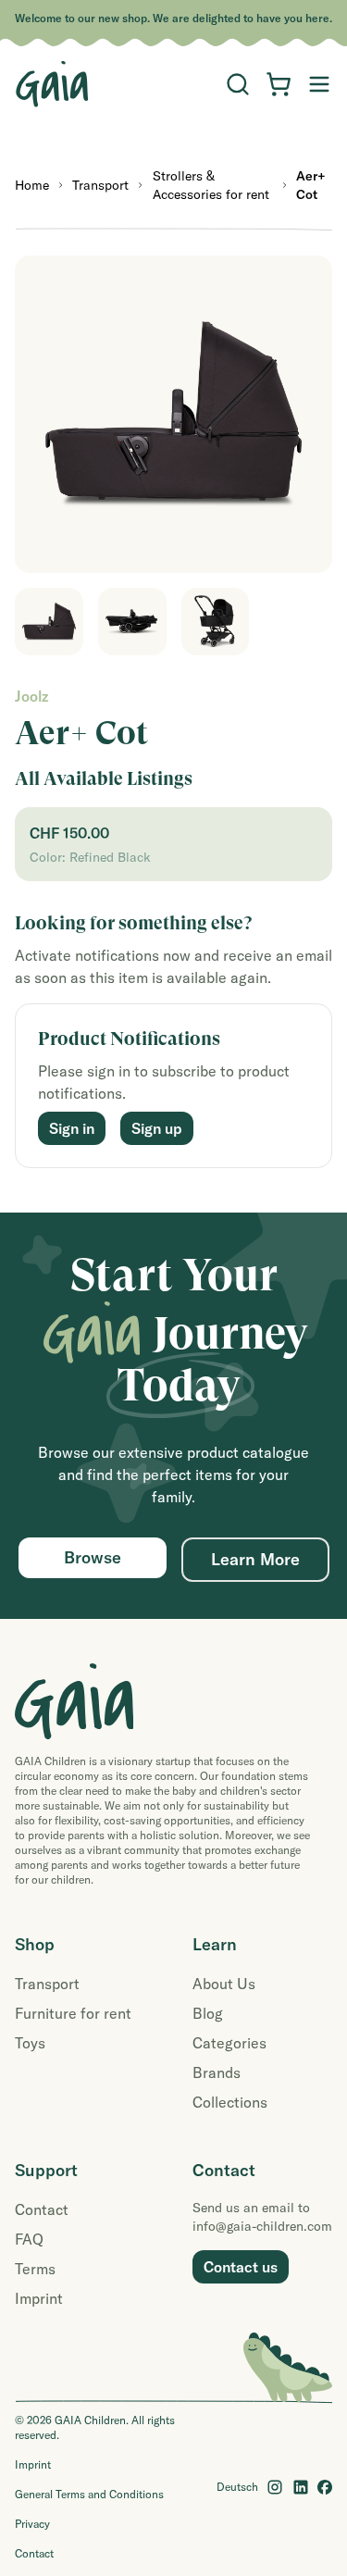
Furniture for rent (73, 2013)
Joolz (31, 696)
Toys (30, 2043)
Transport (100, 185)
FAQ (29, 2239)
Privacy (32, 2524)
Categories (229, 2043)
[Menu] (238, 84)
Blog (208, 2013)
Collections (230, 2102)
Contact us (241, 2267)
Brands (217, 2072)
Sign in (72, 1128)
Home (32, 185)
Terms (35, 2269)
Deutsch (237, 2487)
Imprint (39, 2298)
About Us (224, 1984)
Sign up (157, 1128)
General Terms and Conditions (89, 2494)
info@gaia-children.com (262, 2226)
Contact (42, 2209)
